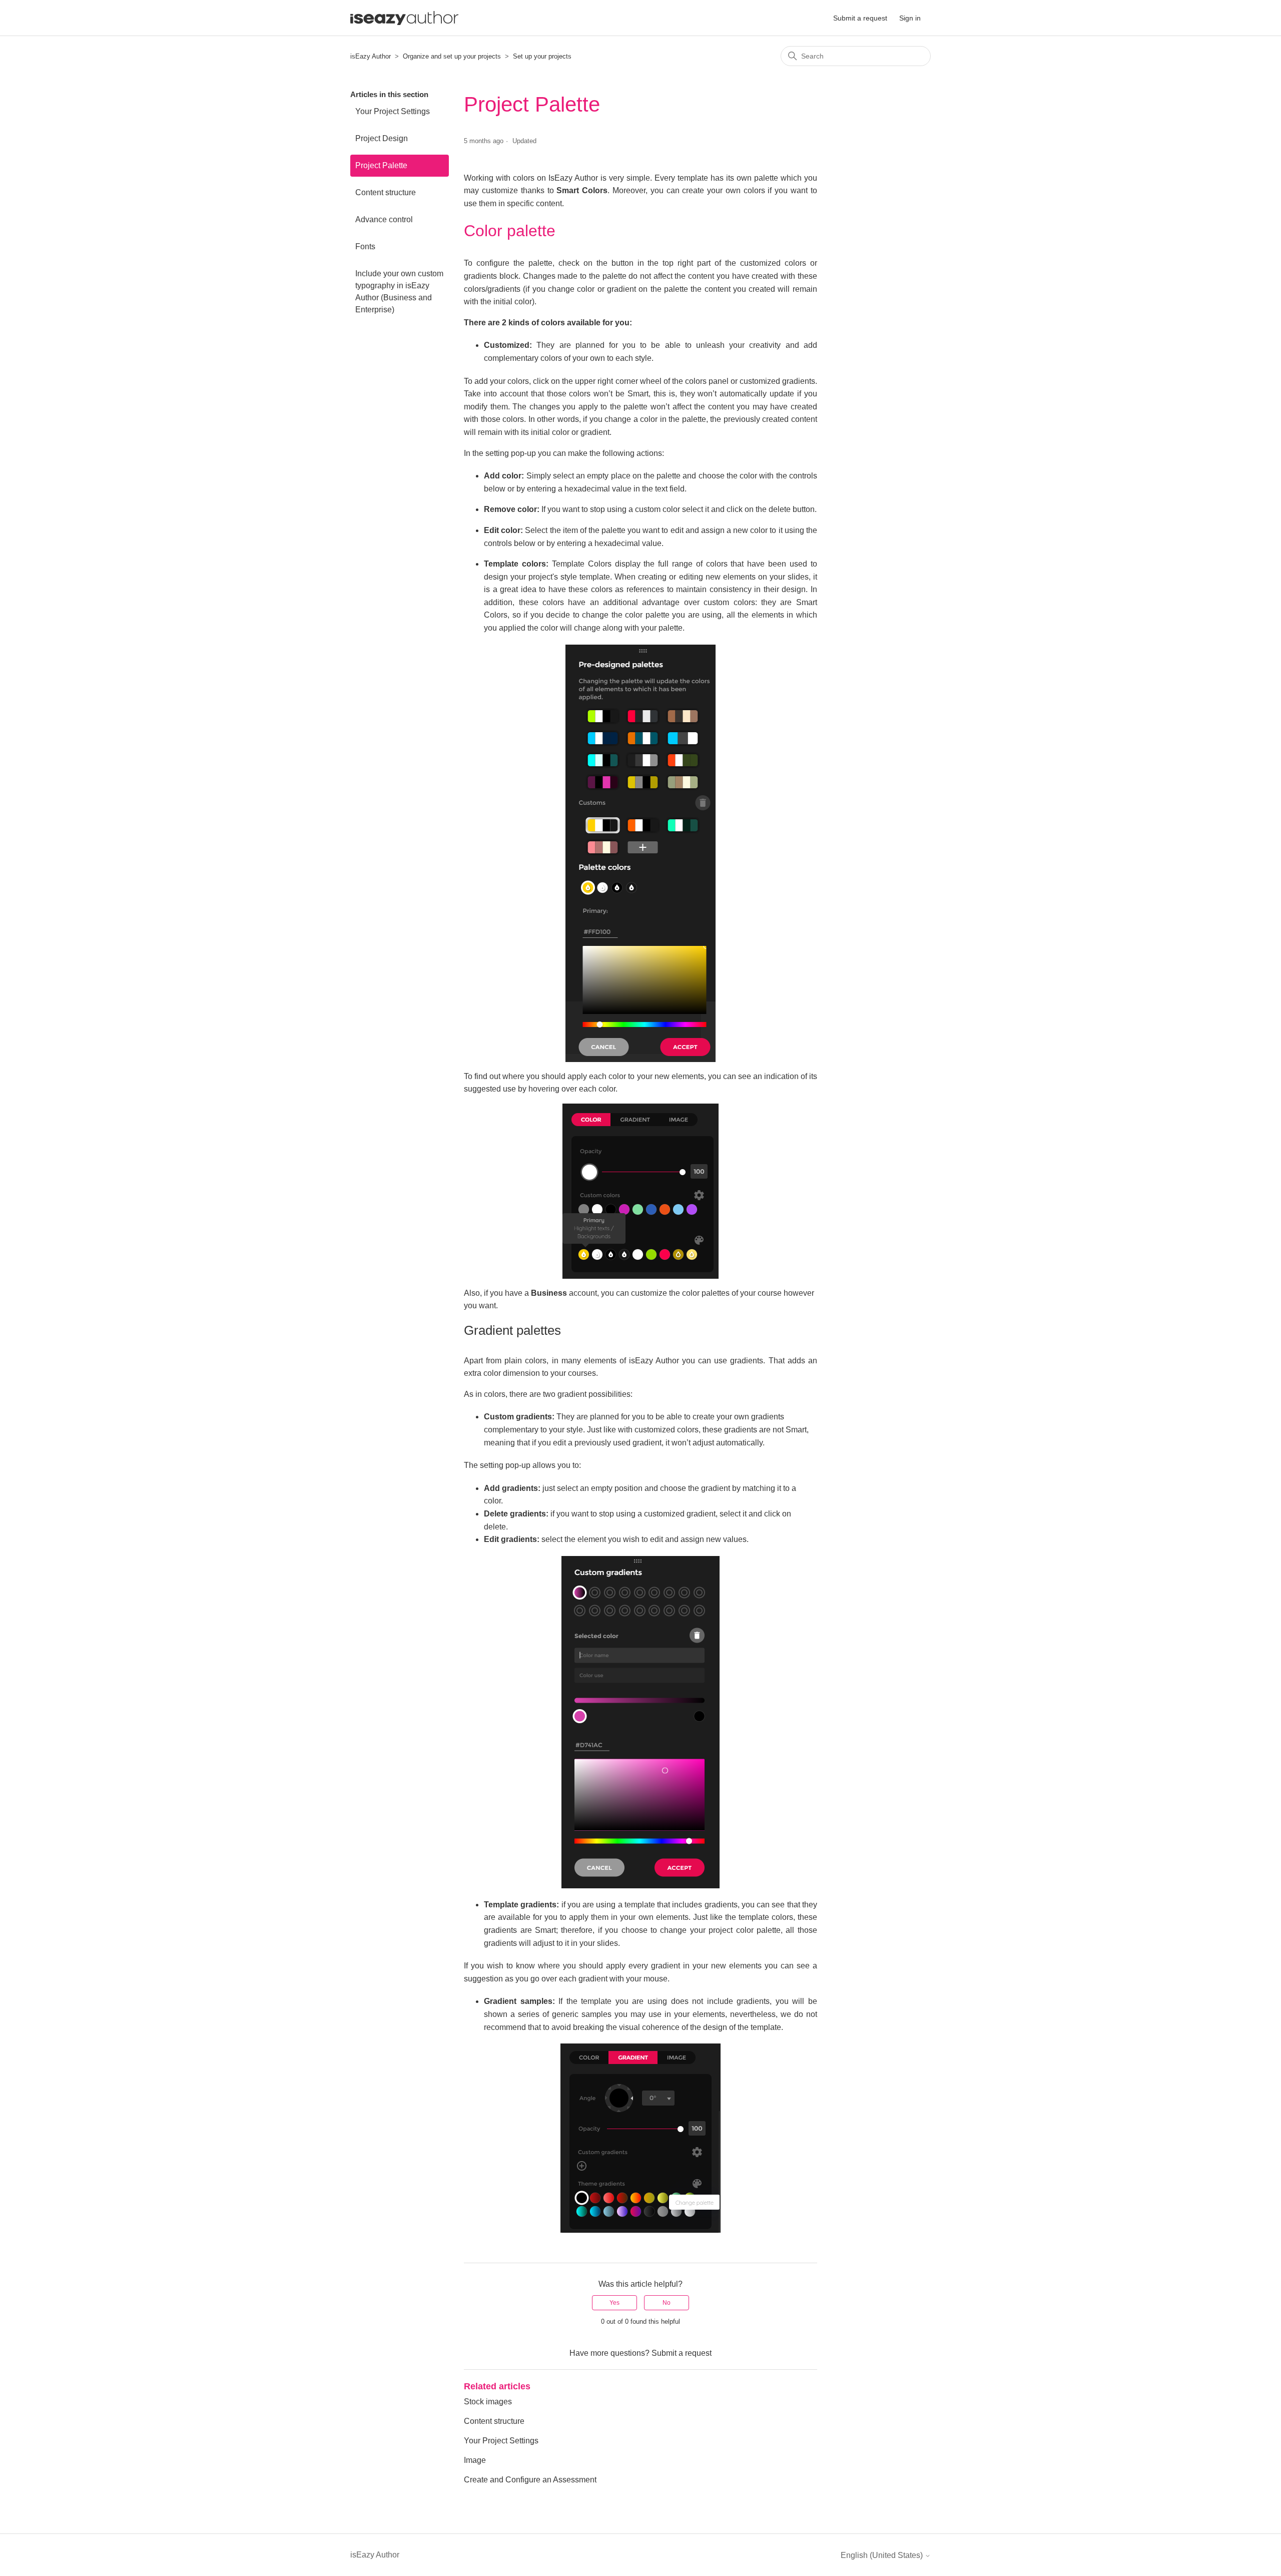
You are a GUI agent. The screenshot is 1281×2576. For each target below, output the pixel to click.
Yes (614, 2303)
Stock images (488, 2402)
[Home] (404, 18)
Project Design (382, 138)
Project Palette (381, 165)
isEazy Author (371, 56)
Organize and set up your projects (452, 56)
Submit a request (860, 18)
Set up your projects (542, 56)
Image (475, 2460)
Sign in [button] (910, 18)
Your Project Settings (393, 111)
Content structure (386, 192)
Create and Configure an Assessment (530, 2480)
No (667, 2303)
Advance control (384, 219)
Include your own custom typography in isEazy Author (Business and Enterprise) (399, 292)
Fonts (365, 246)
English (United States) (883, 2555)
